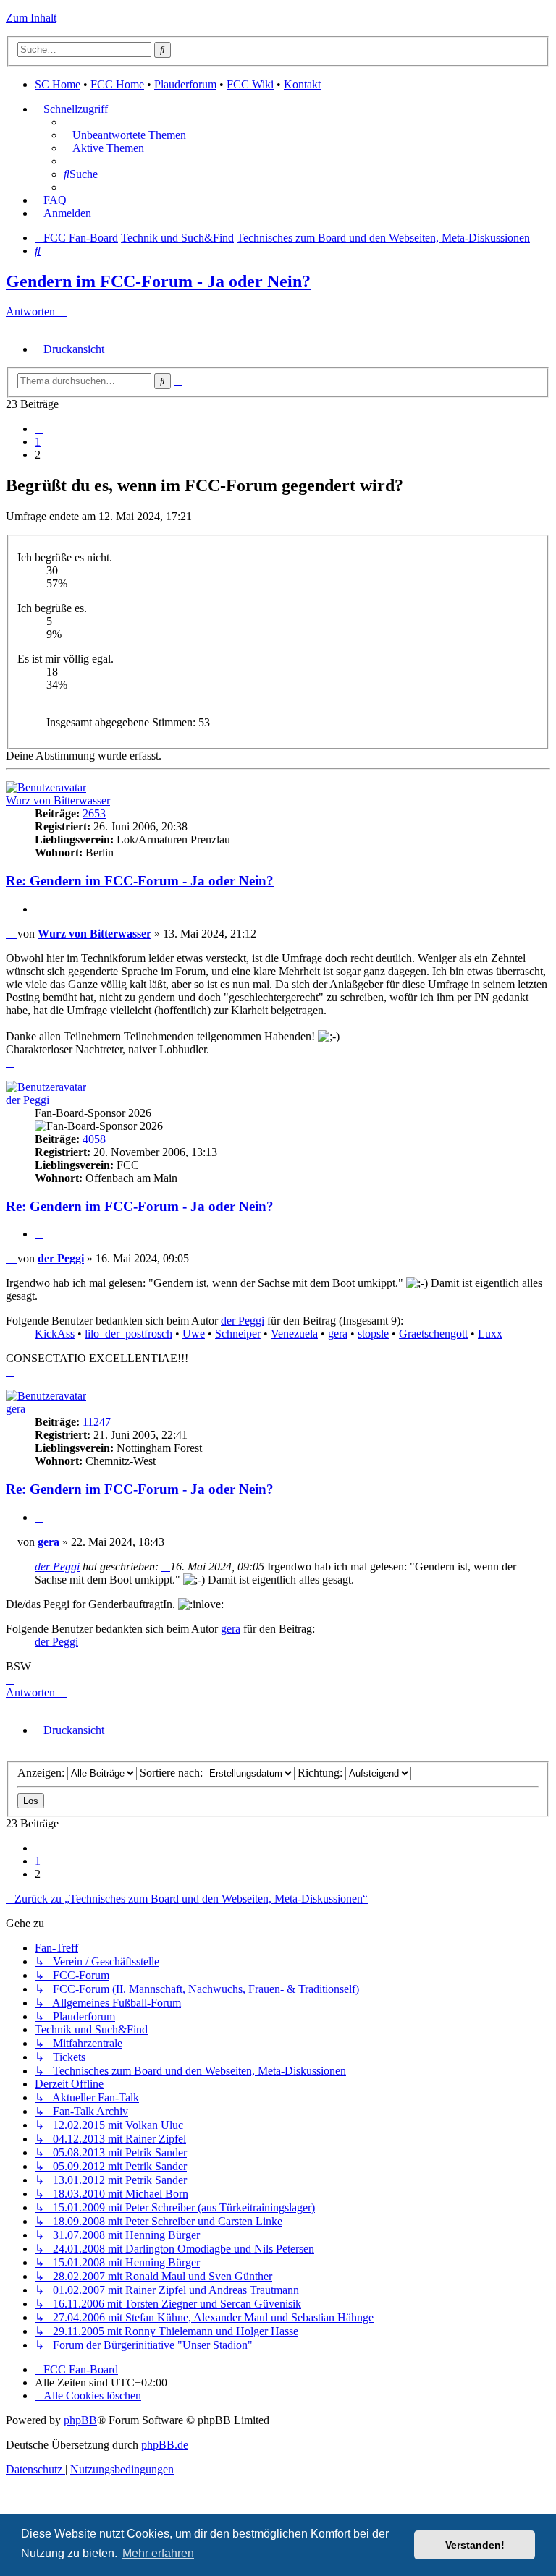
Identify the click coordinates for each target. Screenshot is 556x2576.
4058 (94, 1139)
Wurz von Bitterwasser (58, 800)
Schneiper (238, 1334)
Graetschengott (433, 1334)
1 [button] (38, 442)
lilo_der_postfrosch (129, 1334)
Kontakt (302, 84)
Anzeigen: (42, 1773)
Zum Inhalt (31, 18)
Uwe (194, 1334)
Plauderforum (185, 84)
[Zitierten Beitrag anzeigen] (166, 1567)
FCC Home (117, 84)
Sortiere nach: (173, 1773)
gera (338, 1334)
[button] (39, 429)
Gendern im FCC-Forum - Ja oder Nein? (158, 281)
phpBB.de (165, 2445)
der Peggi (28, 1100)
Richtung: (321, 1773)
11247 (97, 1422)
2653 (94, 813)
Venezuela (294, 1334)
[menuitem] (125, 135)
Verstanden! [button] (475, 2545)
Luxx (490, 1334)
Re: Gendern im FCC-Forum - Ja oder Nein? (140, 881)
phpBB (80, 2420)
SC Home (58, 84)
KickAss (55, 1334)
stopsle (373, 1334)
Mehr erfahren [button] (158, 2553)
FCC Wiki (250, 84)
